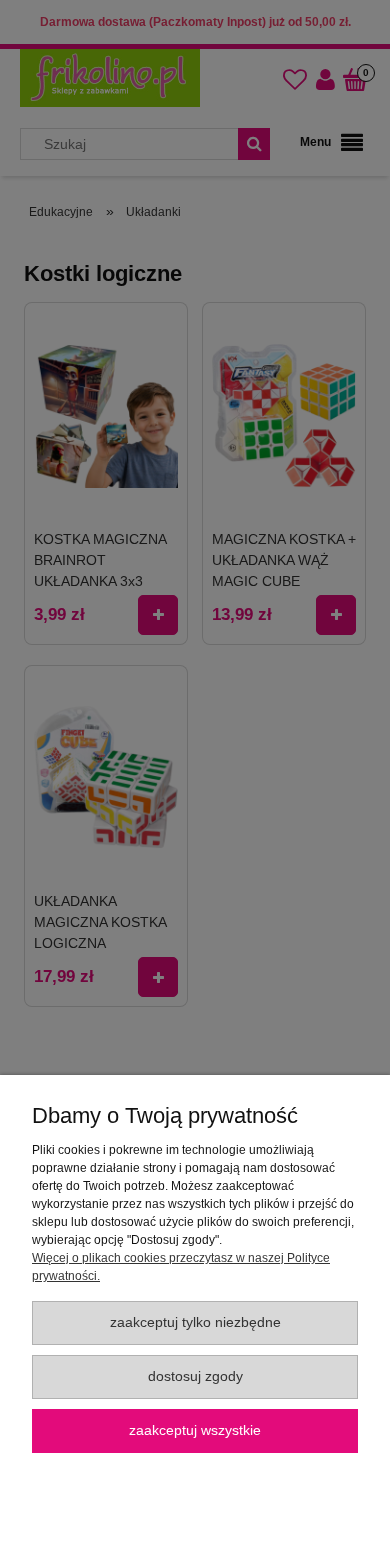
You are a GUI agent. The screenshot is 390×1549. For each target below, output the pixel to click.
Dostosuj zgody (195, 1376)
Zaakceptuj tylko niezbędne (195, 1322)
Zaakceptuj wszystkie (195, 1430)
